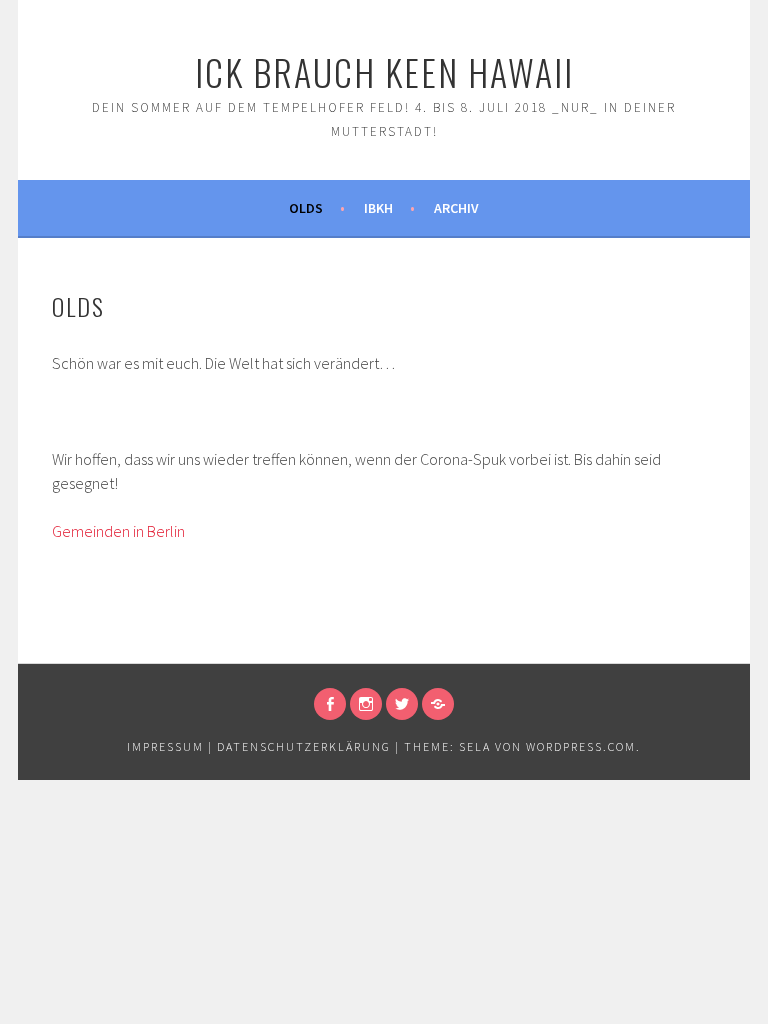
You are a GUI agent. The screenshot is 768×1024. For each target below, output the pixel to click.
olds (306, 208)
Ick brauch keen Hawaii (384, 71)
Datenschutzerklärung (304, 746)
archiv (456, 208)
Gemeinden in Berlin (118, 531)
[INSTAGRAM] (366, 704)
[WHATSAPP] (438, 704)
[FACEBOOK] (330, 704)
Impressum (165, 746)
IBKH (378, 208)
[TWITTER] (402, 704)
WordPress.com (581, 746)
